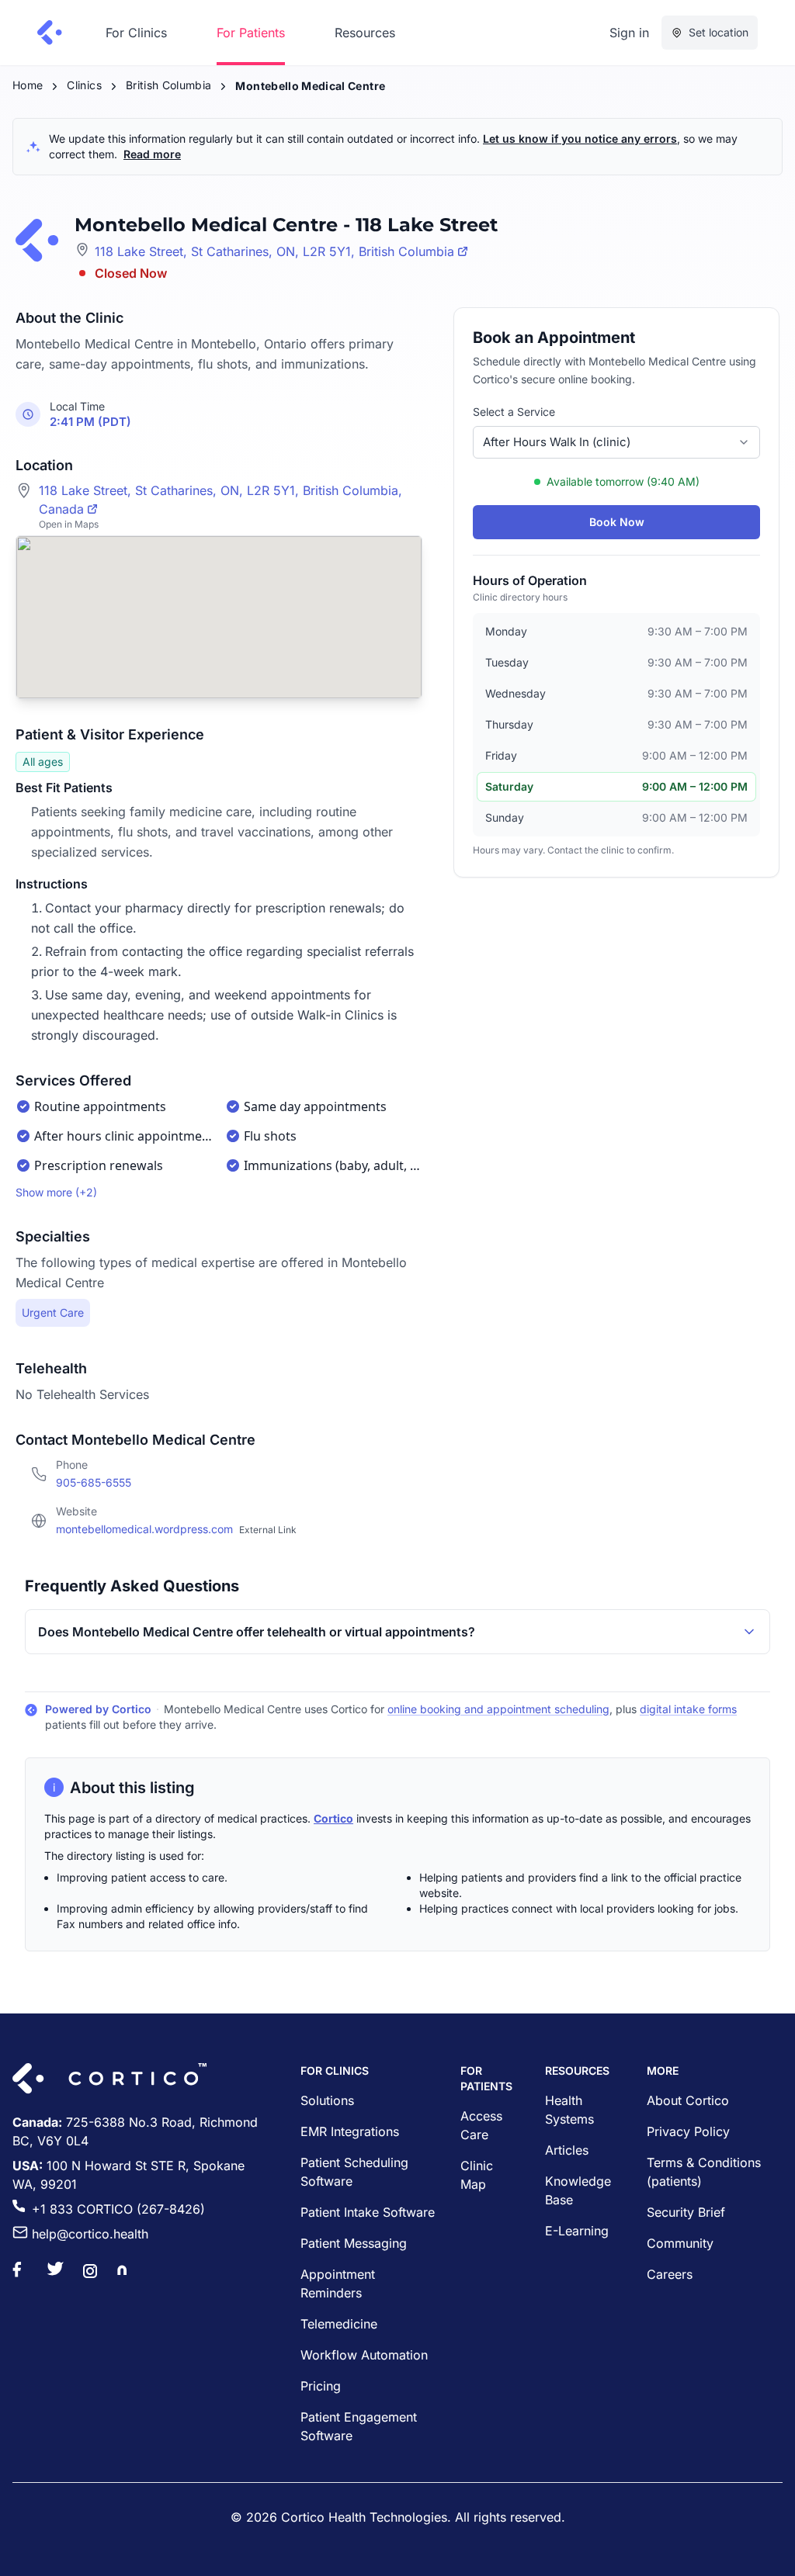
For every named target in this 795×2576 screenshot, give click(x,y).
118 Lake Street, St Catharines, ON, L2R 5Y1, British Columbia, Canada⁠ (220, 500)
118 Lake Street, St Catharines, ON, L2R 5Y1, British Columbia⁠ (274, 251)
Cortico (333, 1818)
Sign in (629, 33)
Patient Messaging (354, 2243)
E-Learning (577, 2231)
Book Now (617, 522)
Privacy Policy (688, 2131)
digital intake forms (688, 1709)
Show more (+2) (56, 1192)
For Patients (251, 33)
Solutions (327, 2100)
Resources (365, 33)
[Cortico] (50, 33)
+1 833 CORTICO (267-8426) (118, 2209)
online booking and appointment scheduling (498, 1709)
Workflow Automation (364, 2355)
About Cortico (688, 2100)
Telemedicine (339, 2324)
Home (28, 85)
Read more (152, 154)
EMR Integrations (350, 2131)
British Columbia (169, 85)
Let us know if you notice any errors (580, 138)
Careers (670, 2274)
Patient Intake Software (368, 2212)
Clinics (84, 85)
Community (680, 2243)
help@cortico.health (90, 2234)
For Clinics (136, 33)
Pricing (321, 2386)
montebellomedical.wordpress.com (176, 1529)
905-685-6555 (94, 1482)
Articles (567, 2150)
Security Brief (686, 2212)
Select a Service (514, 412)
